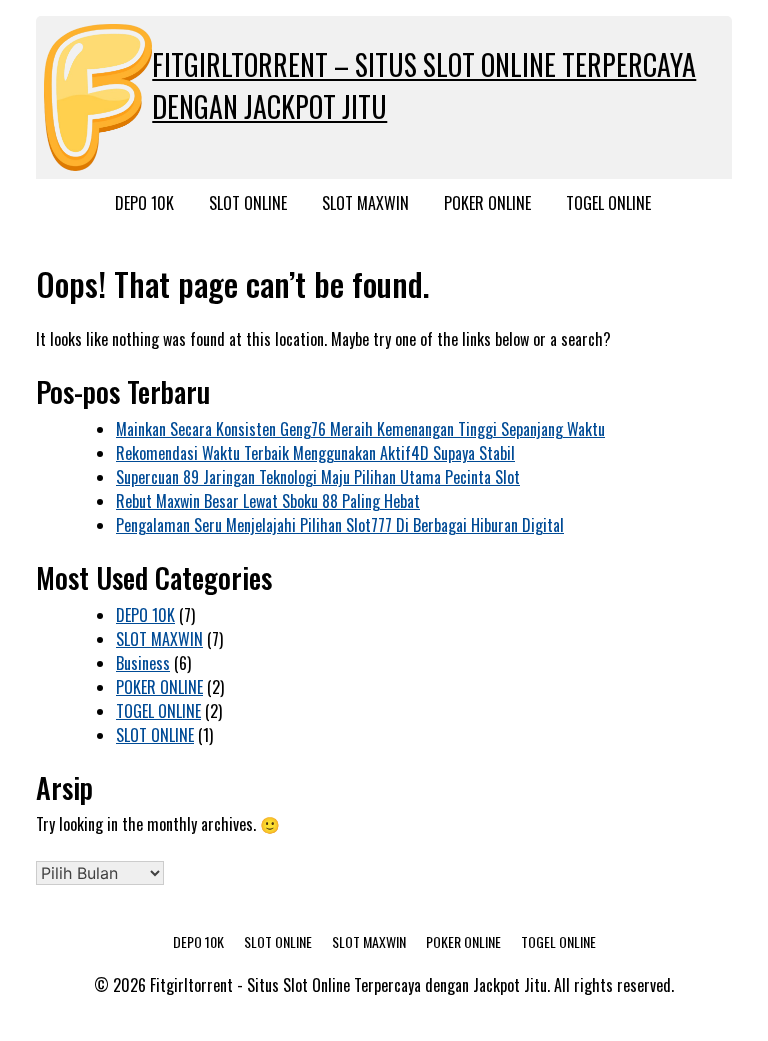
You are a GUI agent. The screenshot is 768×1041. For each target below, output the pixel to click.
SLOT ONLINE (248, 203)
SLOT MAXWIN (365, 203)
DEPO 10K (144, 203)
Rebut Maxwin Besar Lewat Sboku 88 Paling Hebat (268, 501)
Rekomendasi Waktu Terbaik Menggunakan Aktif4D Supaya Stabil (315, 453)
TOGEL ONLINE (608, 203)
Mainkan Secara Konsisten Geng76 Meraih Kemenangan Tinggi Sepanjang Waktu (360, 429)
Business (143, 663)
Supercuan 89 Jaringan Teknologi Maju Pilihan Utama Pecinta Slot (318, 477)
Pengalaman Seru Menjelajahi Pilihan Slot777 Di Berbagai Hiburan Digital (340, 525)
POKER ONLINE (487, 203)
